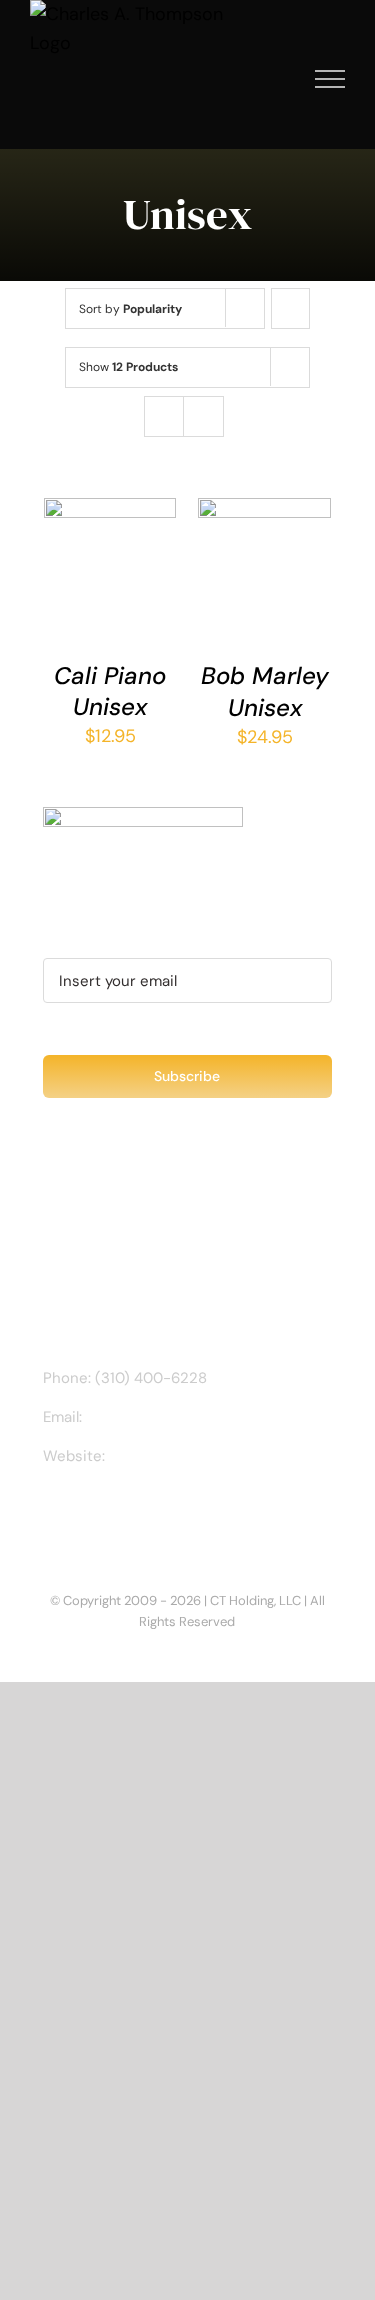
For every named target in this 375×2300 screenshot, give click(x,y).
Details (84, 601)
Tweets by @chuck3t (130, 1210)
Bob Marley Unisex (265, 691)
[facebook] (49, 1513)
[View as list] (203, 416)
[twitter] (113, 1513)
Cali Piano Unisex (110, 691)
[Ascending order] (290, 308)
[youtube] (145, 1513)
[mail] (177, 1513)
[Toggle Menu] (330, 79)
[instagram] (81, 1513)
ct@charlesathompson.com (184, 1417)
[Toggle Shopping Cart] (262, 79)
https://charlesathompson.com (217, 1456)
